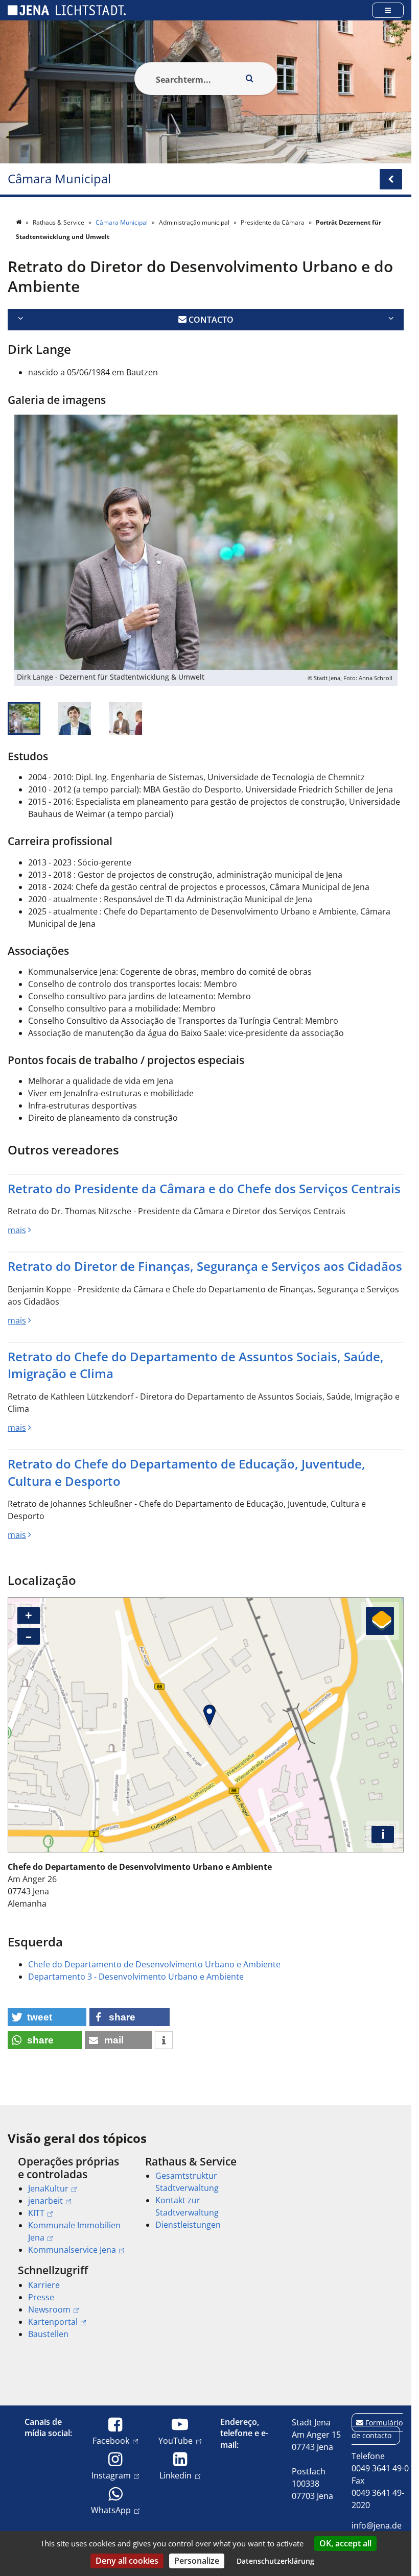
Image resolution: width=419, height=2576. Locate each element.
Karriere (44, 2285)
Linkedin (176, 2475)
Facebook (111, 2440)
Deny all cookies (127, 2561)
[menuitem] (67, 2206)
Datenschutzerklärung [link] (275, 2561)
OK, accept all (345, 2543)
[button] (47, 2017)
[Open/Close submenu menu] (391, 179)
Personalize (197, 2561)
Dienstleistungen (188, 2225)
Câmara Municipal (59, 179)
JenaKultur (48, 2188)
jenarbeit (45, 2201)
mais (17, 1230)
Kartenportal (53, 2322)
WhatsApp (111, 2510)
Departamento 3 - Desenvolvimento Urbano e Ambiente (136, 1977)
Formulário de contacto (377, 2429)
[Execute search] (250, 79)
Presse (41, 2297)
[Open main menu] (388, 10)
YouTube (176, 2440)
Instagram (111, 2475)
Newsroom (49, 2309)
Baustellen (48, 2334)
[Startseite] (19, 222)
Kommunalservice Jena (72, 2250)
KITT (36, 2213)
